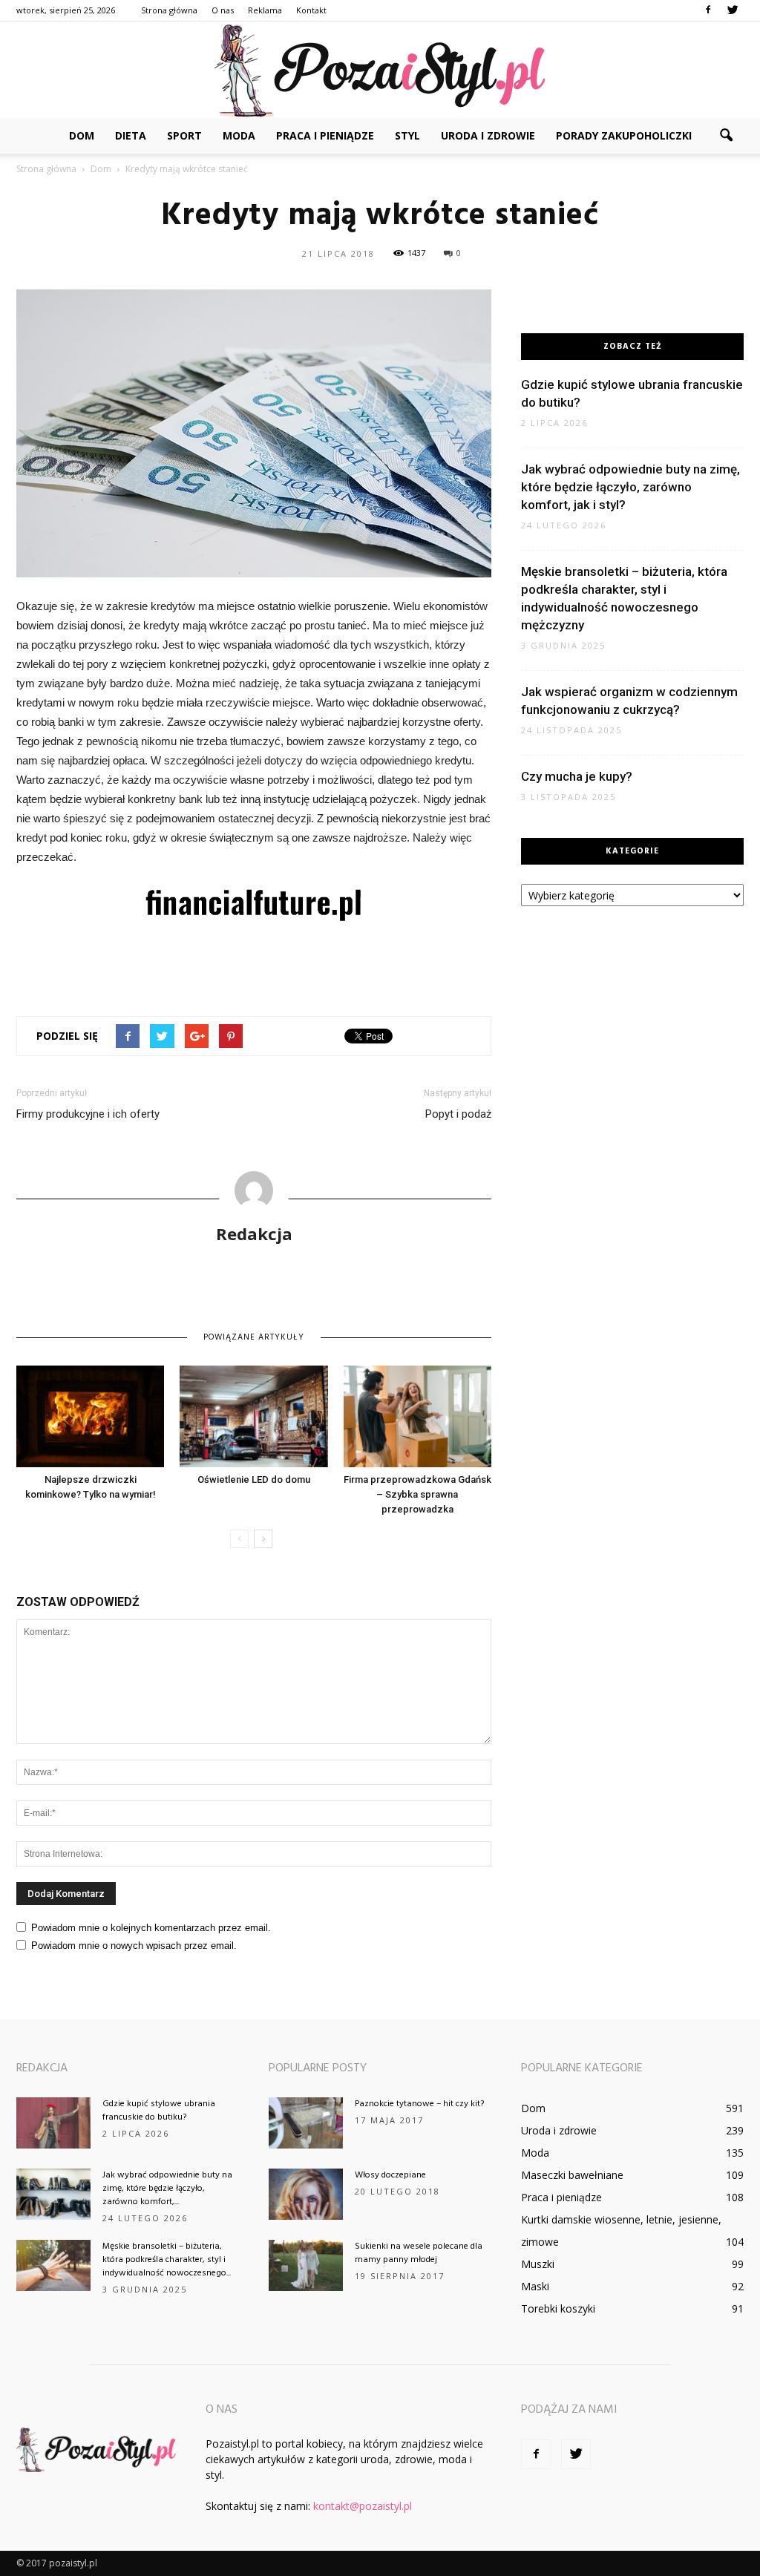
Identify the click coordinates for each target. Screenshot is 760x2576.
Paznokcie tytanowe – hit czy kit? (419, 2104)
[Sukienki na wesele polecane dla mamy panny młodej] (306, 2265)
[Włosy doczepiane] (306, 2194)
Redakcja (254, 1233)
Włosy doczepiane (390, 2175)
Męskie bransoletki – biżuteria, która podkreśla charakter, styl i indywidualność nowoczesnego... (167, 2260)
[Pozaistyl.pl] (380, 71)
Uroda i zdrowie (488, 135)
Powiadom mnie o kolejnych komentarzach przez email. (151, 1928)
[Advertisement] (254, 966)
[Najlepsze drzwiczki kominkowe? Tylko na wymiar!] (90, 1416)
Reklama (265, 10)
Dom (82, 135)
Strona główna (169, 10)
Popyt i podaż (458, 1114)
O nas (223, 10)
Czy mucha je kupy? (577, 776)
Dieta (131, 135)
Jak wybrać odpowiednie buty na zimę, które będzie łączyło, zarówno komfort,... (167, 2189)
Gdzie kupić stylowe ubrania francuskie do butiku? (159, 2111)
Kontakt (311, 10)
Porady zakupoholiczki (624, 135)
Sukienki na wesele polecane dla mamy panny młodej (419, 2253)
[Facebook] (708, 10)
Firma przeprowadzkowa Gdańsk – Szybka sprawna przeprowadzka (417, 1494)
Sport (184, 135)
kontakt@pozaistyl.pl (363, 2506)
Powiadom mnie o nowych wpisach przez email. (134, 1946)
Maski (535, 2286)
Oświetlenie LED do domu (254, 1479)
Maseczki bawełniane (572, 2175)
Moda (239, 135)
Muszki (538, 2264)
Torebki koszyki (558, 2308)
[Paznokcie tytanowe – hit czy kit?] (306, 2123)
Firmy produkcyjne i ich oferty (88, 1114)
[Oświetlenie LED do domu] (253, 1416)
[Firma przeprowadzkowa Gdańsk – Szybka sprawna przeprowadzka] (417, 1416)
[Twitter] (733, 10)
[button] (726, 136)
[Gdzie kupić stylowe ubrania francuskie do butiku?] (53, 2123)
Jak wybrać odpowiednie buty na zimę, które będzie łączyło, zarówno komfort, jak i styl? (630, 487)
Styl (407, 135)
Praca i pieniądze (325, 135)
